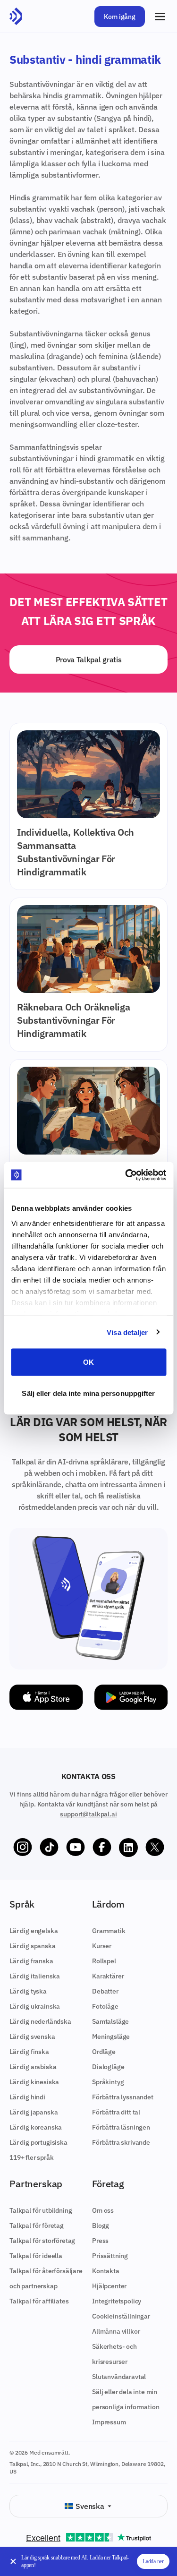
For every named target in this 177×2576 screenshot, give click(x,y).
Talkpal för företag (37, 2225)
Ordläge (104, 2052)
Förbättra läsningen (121, 2127)
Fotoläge (105, 2006)
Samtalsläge (110, 2021)
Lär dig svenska (32, 2037)
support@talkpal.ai (88, 1814)
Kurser (102, 1946)
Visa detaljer (127, 1332)
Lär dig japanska (34, 2112)
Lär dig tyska (28, 1991)
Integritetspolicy (117, 2301)
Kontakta (106, 2271)
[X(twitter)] (155, 1848)
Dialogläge (108, 2067)
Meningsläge (111, 2037)
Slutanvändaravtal (119, 2377)
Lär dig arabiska (33, 2067)
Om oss (103, 2210)
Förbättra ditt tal (116, 2112)
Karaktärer (108, 1976)
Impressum (109, 2422)
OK (88, 1362)
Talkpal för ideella (36, 2256)
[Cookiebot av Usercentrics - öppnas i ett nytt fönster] (126, 1175)
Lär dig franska (31, 1961)
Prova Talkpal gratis (89, 659)
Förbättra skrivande (121, 2142)
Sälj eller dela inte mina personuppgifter (88, 1393)
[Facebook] (102, 1848)
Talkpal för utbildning (41, 2210)
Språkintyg (108, 2082)
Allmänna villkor (116, 2331)
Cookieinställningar (121, 2316)
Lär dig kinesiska (34, 2082)
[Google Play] (131, 1697)
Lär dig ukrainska (35, 2006)
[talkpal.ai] (16, 17)
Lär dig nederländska (40, 2021)
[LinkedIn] (128, 1848)
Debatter (105, 1991)
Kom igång (120, 17)
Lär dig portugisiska (38, 2142)
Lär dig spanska (33, 1946)
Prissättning (110, 2256)
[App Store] (46, 1697)
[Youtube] (76, 1848)
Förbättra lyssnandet (123, 2097)
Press (100, 2241)
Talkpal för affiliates (39, 2301)
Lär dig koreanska (36, 2127)
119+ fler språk (32, 2157)
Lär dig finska (29, 2052)
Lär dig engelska (34, 1931)
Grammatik (109, 1931)
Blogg (101, 2225)
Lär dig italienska (35, 1976)
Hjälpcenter (109, 2286)
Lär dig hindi (27, 2097)
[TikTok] (49, 1848)
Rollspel (104, 1961)
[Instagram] (23, 1848)
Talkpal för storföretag (42, 2241)
